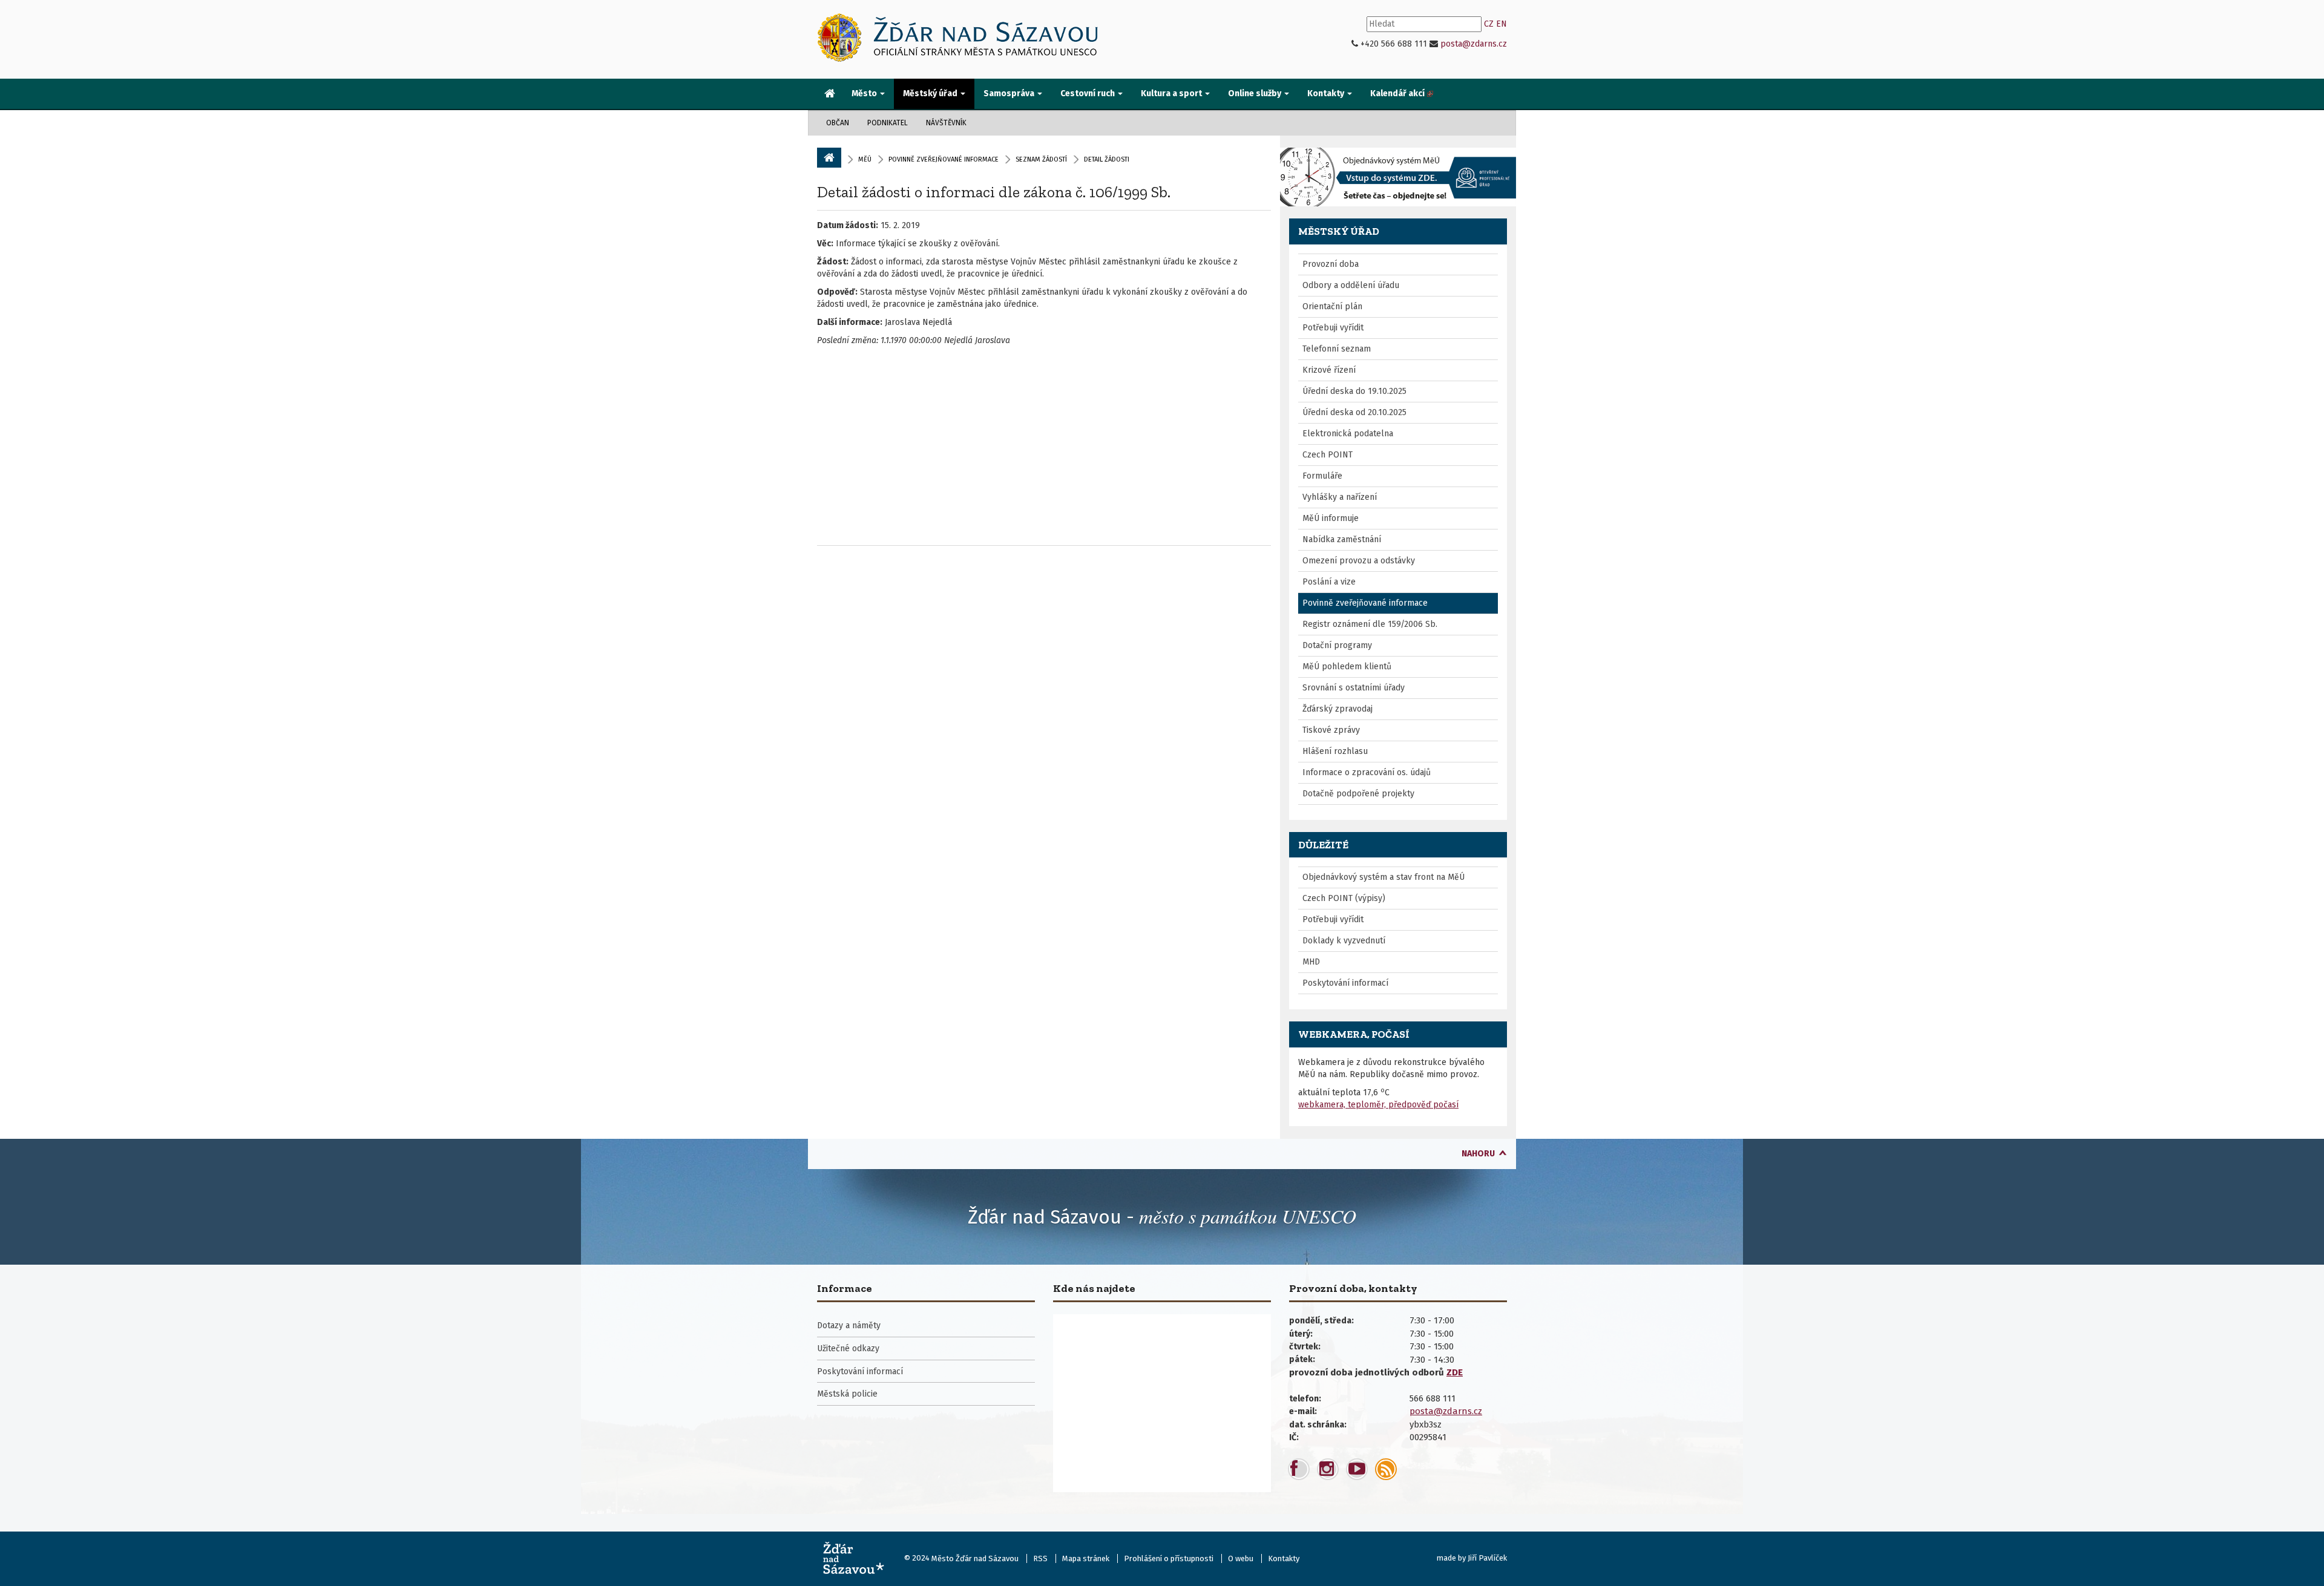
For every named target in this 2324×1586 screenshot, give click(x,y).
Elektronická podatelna (1348, 434)
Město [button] (865, 93)
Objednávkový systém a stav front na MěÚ (1384, 877)
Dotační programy (1337, 645)
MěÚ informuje (1331, 518)
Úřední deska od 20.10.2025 (1354, 412)
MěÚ (865, 159)
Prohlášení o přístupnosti (1169, 1558)
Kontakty (1284, 1558)
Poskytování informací (1345, 983)
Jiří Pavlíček (1487, 1558)
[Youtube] (1357, 1469)
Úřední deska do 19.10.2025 (1354, 391)
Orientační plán (1332, 306)
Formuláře (1322, 476)
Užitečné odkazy (848, 1348)
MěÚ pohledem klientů (1347, 667)
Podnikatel (888, 123)
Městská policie (847, 1394)
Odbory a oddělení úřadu (1351, 285)
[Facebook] (1299, 1469)
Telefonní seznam (1337, 349)
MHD (1311, 962)
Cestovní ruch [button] (1088, 93)
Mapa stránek (1086, 1558)
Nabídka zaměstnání (1342, 539)
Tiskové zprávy (1331, 730)
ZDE (1455, 1372)
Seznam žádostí (1041, 159)
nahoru (1478, 1154)
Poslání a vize (1329, 582)
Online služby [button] (1256, 93)
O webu (1241, 1558)
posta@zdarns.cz (1474, 44)
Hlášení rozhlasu (1335, 751)
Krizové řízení (1329, 370)
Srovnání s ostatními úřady (1354, 688)
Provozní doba (1331, 264)
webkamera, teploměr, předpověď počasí (1378, 1105)
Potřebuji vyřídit (1333, 328)
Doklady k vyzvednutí (1344, 941)
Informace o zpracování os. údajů (1367, 772)
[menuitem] (830, 94)
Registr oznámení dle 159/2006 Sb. (1370, 624)
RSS (1040, 1558)
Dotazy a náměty (849, 1325)
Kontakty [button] (1327, 93)
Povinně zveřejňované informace (944, 159)
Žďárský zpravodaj (1338, 709)
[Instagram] (1328, 1469)
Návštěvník (946, 123)
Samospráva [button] (1010, 93)
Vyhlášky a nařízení (1340, 497)
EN (1502, 24)
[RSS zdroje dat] (1386, 1469)
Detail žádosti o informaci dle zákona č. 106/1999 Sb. (994, 192)
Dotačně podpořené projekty (1358, 794)
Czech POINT (1328, 455)
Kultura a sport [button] (1172, 93)
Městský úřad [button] (931, 93)
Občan (838, 123)
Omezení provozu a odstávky (1359, 561)
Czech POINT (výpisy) (1344, 898)
